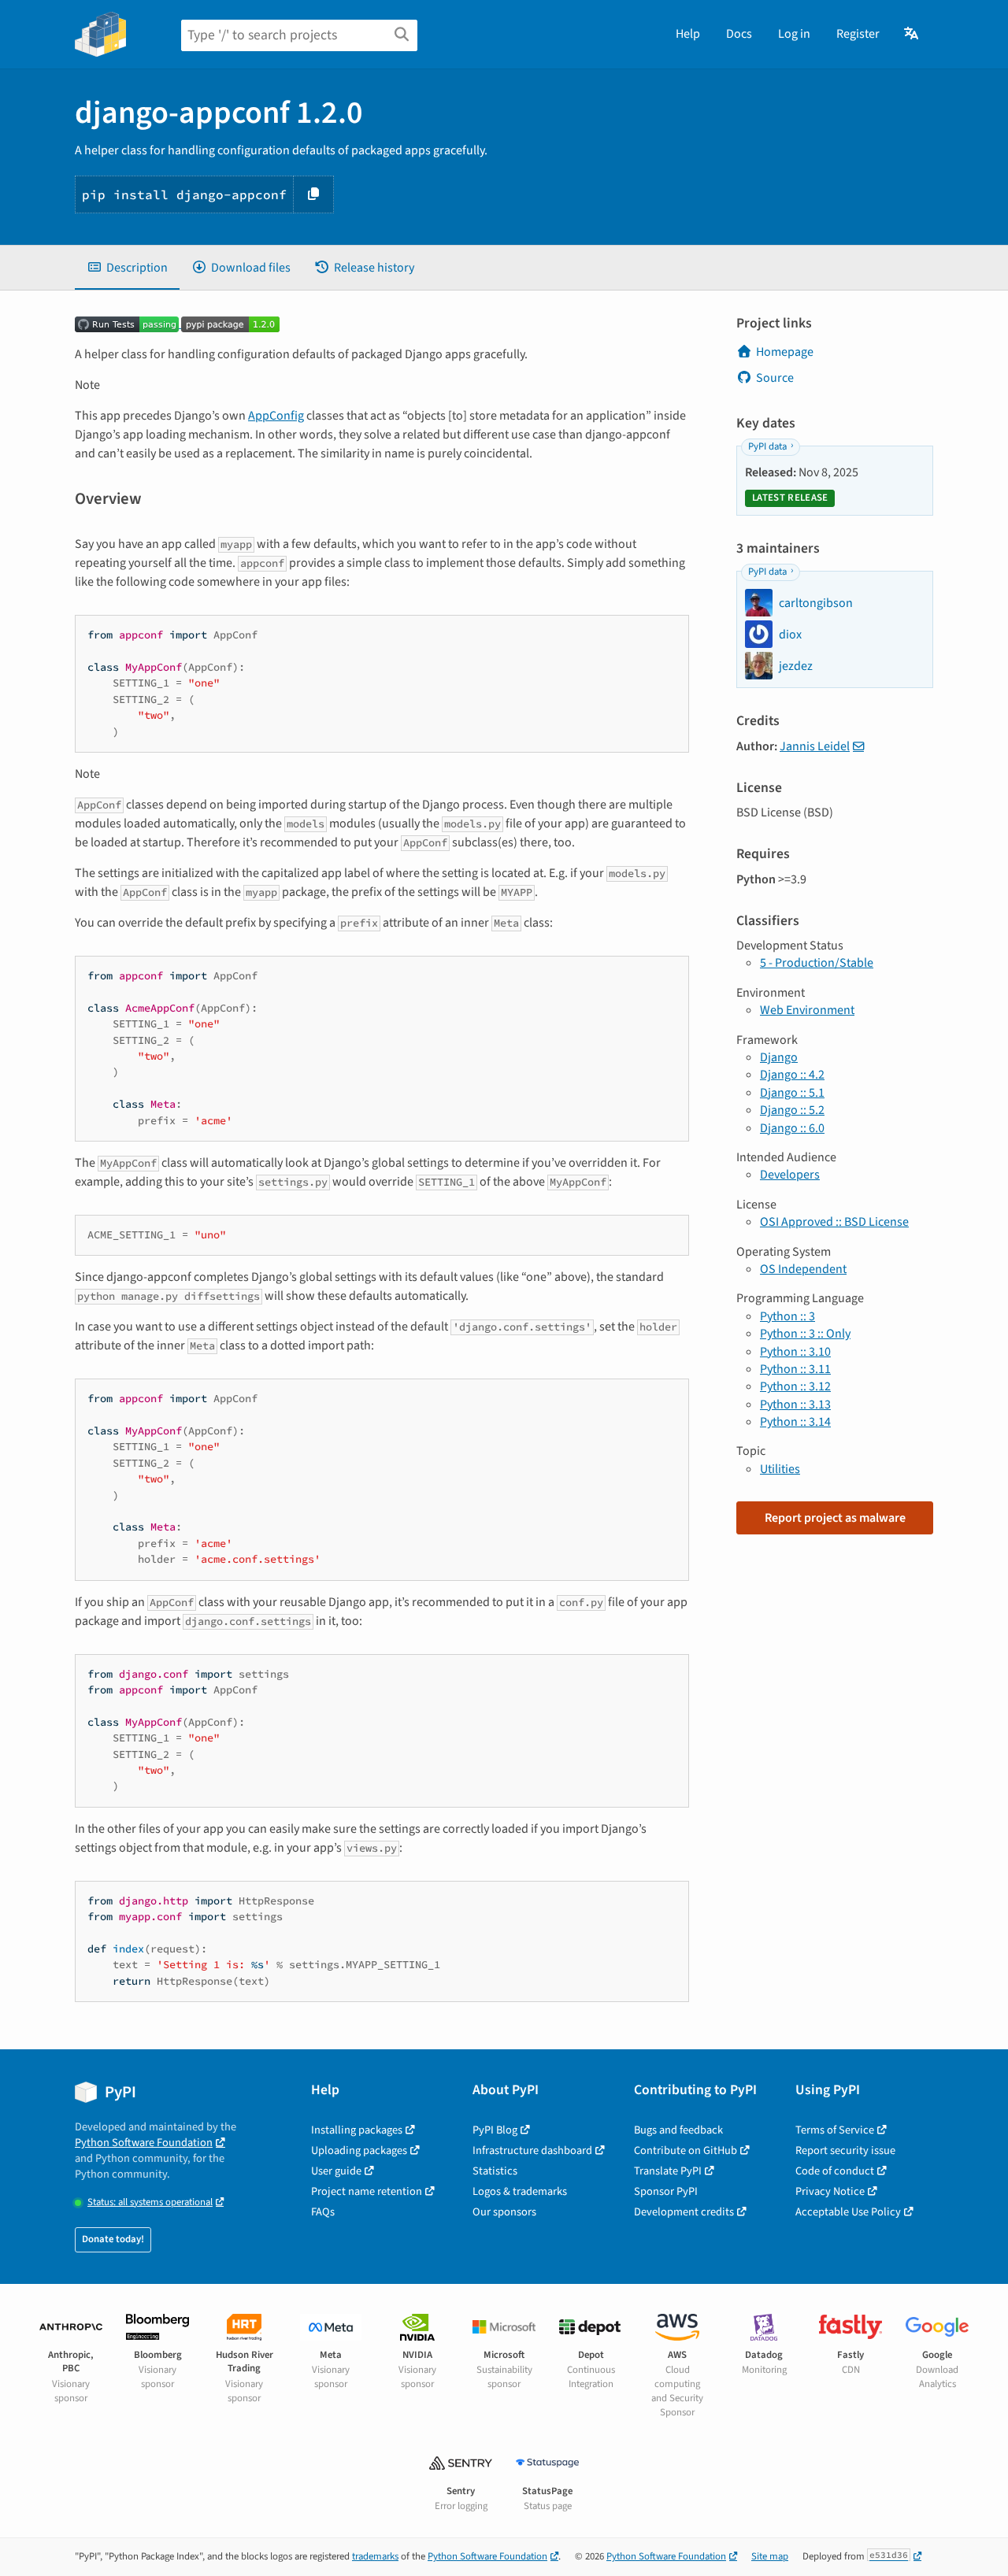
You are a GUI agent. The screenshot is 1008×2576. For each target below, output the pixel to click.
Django (779, 1057)
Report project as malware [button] (835, 1518)
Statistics (495, 2171)
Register (858, 34)
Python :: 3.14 (795, 1422)
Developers (790, 1175)
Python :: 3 (787, 1316)
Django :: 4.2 (792, 1075)
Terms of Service (835, 2130)
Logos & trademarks (520, 2191)
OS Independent (803, 1269)
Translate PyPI (668, 2171)
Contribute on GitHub (686, 2150)
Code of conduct (835, 2171)
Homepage (785, 352)
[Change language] (912, 34)
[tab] (127, 268)
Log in (794, 34)
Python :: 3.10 (795, 1352)
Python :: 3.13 (795, 1405)
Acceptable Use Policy (848, 2212)
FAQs (323, 2212)
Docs (739, 34)
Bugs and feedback (678, 2130)
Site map (770, 2556)
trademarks (375, 2556)
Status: (150, 2202)
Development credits (684, 2212)
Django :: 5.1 (792, 1093)
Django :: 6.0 (792, 1128)
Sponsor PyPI (666, 2191)
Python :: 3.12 (795, 1386)
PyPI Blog (495, 2130)
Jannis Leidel (815, 746)
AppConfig (276, 416)
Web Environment (807, 1010)
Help (688, 34)
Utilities (780, 1469)
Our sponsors (504, 2212)
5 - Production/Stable (817, 963)
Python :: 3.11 (795, 1369)
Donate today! (113, 2239)
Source (775, 378)
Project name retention (367, 2191)
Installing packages (357, 2130)
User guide (336, 2171)
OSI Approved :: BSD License (834, 1222)
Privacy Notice (830, 2191)
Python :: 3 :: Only (805, 1334)
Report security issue (845, 2150)
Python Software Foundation (144, 2143)
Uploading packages (359, 2150)
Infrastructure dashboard (532, 2150)
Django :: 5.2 (792, 1110)
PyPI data (767, 446)
